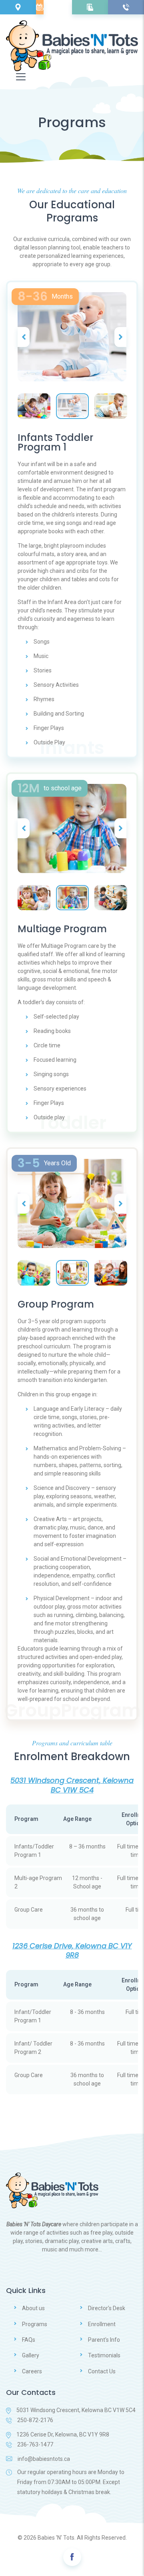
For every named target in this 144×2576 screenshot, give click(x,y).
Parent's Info (104, 2340)
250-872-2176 (35, 2420)
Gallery (31, 2355)
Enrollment (102, 2324)
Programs (35, 2324)
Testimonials (104, 2355)
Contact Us (102, 2371)
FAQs (29, 2340)
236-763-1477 (35, 2444)
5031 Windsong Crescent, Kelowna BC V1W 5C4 (76, 2410)
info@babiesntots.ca (44, 2459)
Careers (32, 2371)
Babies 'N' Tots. (57, 2538)
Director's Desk (107, 2308)
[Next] (120, 337)
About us (33, 2308)
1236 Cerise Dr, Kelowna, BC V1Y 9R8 (63, 2434)
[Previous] (24, 337)
